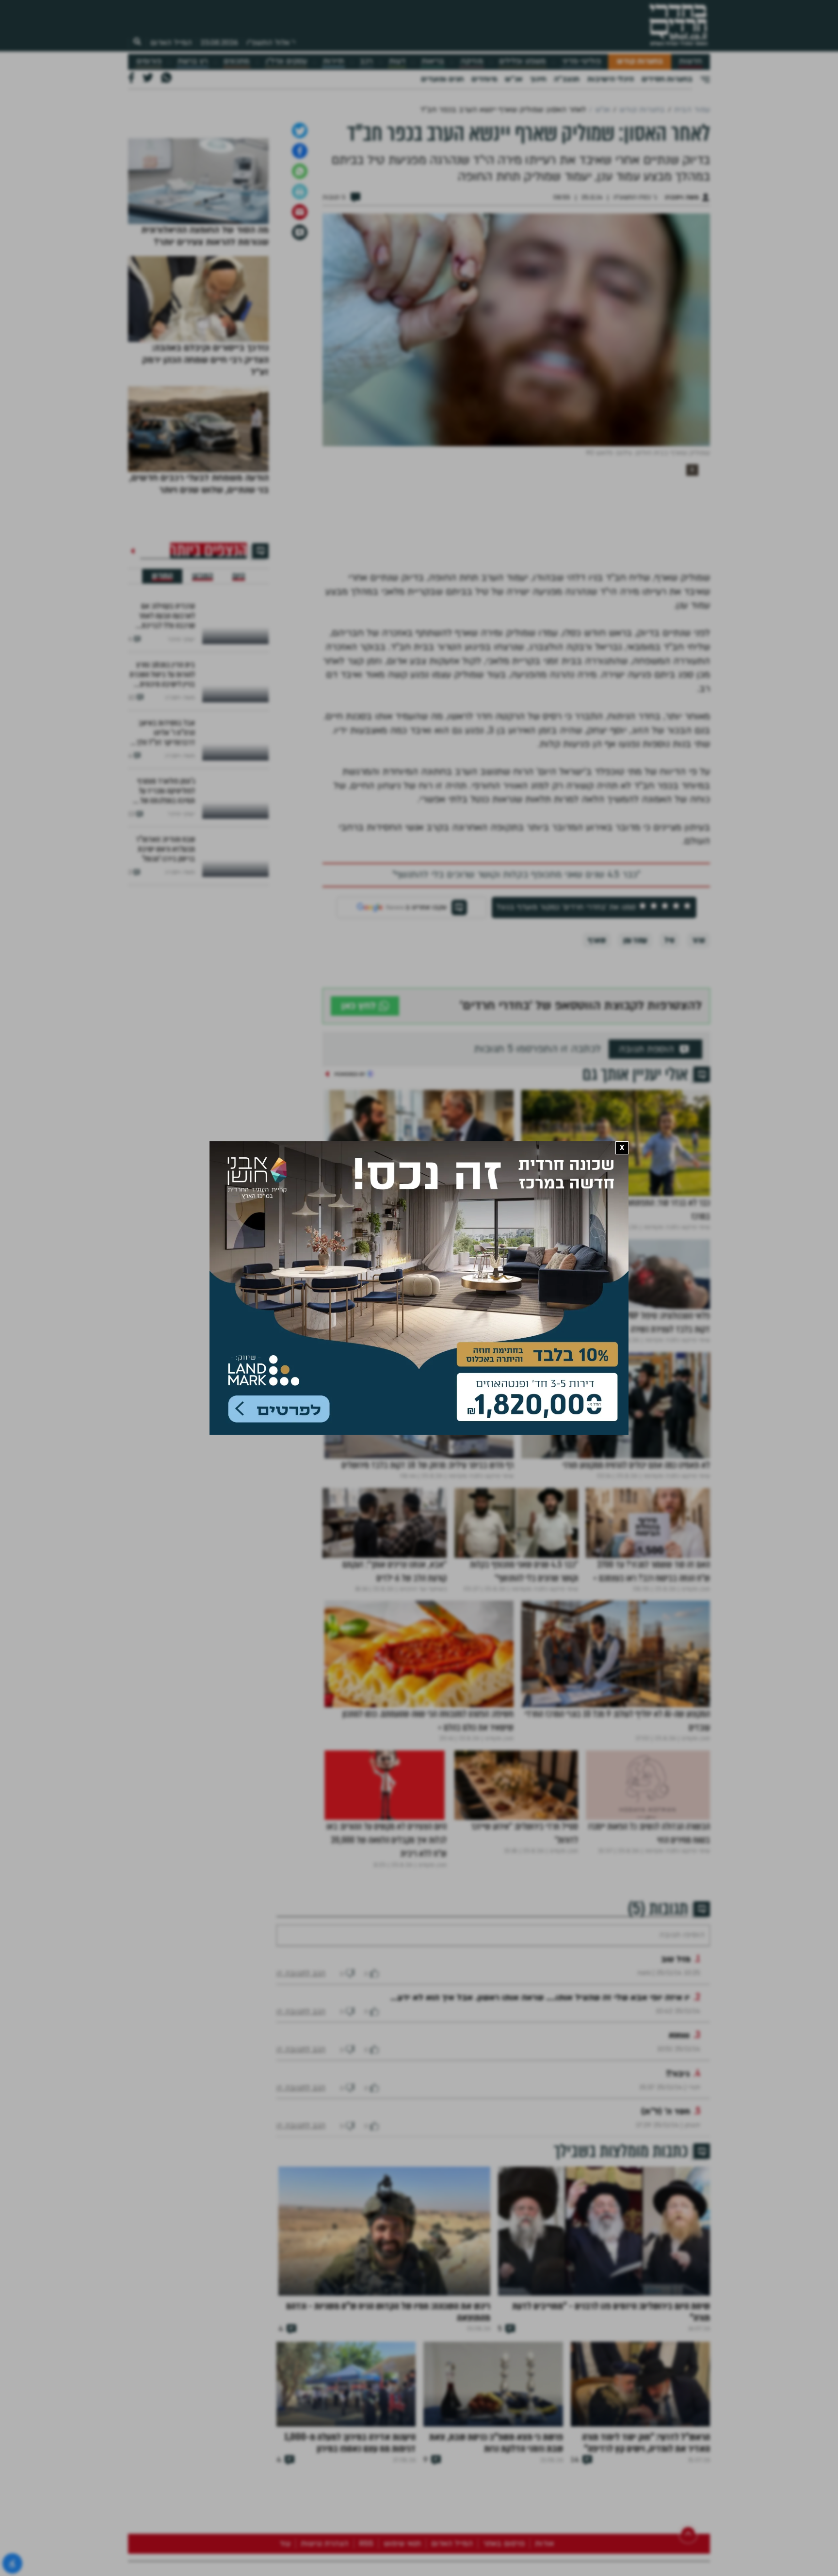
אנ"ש (514, 79)
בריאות (433, 61)
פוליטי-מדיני (581, 61)
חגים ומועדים (442, 79)
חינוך (538, 79)
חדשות (690, 61)
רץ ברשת (193, 61)
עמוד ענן (635, 1042)
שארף (597, 1042)
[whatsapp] (300, 273)
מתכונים (236, 61)
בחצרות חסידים (667, 79)
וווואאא (679, 2166)
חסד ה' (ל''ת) (666, 2243)
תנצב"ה (567, 79)
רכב (366, 61)
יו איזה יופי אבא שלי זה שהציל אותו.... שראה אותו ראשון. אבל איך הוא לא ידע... (540, 2129)
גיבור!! (678, 2205)
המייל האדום (171, 43)
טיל (669, 1042)
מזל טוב (676, 2090)
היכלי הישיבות (611, 79)
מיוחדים (484, 79)
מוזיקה (472, 61)
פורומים (149, 61)
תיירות (333, 61)
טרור (699, 1042)
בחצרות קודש (640, 61)
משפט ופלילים (522, 61)
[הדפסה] (300, 293)
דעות (397, 61)
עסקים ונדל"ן (286, 61)
